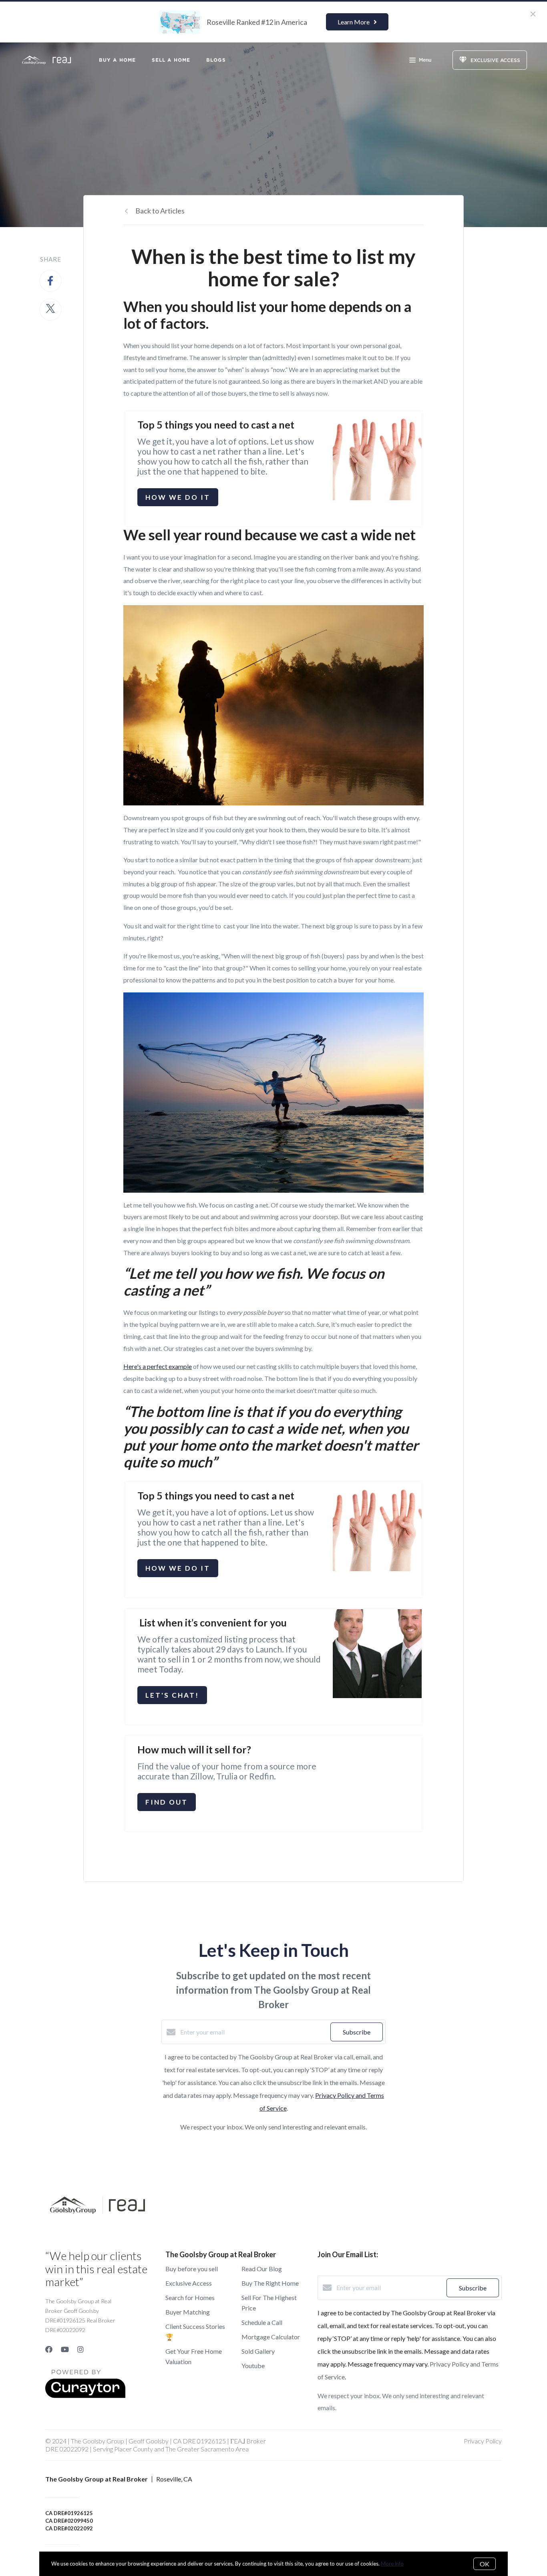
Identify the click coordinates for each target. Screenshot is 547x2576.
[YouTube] (65, 2349)
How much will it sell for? (194, 1749)
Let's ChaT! (172, 1695)
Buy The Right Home (270, 2283)
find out (167, 1802)
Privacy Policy (483, 2441)
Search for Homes (190, 2297)
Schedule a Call (262, 2322)
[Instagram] (80, 2349)
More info (392, 2564)
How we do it (178, 497)
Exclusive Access (189, 2283)
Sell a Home (171, 60)
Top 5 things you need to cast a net (217, 425)
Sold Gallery (258, 2351)
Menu (425, 60)
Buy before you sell (192, 2269)
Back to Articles (160, 211)
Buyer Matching (188, 2312)
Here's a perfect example (158, 1366)
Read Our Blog (262, 2269)
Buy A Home (117, 60)
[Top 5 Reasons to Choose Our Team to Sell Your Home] (377, 456)
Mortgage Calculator (271, 2337)
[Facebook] (49, 2349)
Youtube (253, 2366)
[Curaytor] (85, 2396)
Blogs (216, 60)
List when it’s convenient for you (212, 1622)
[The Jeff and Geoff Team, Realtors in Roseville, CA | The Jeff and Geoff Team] (377, 1654)
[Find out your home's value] (377, 1781)
